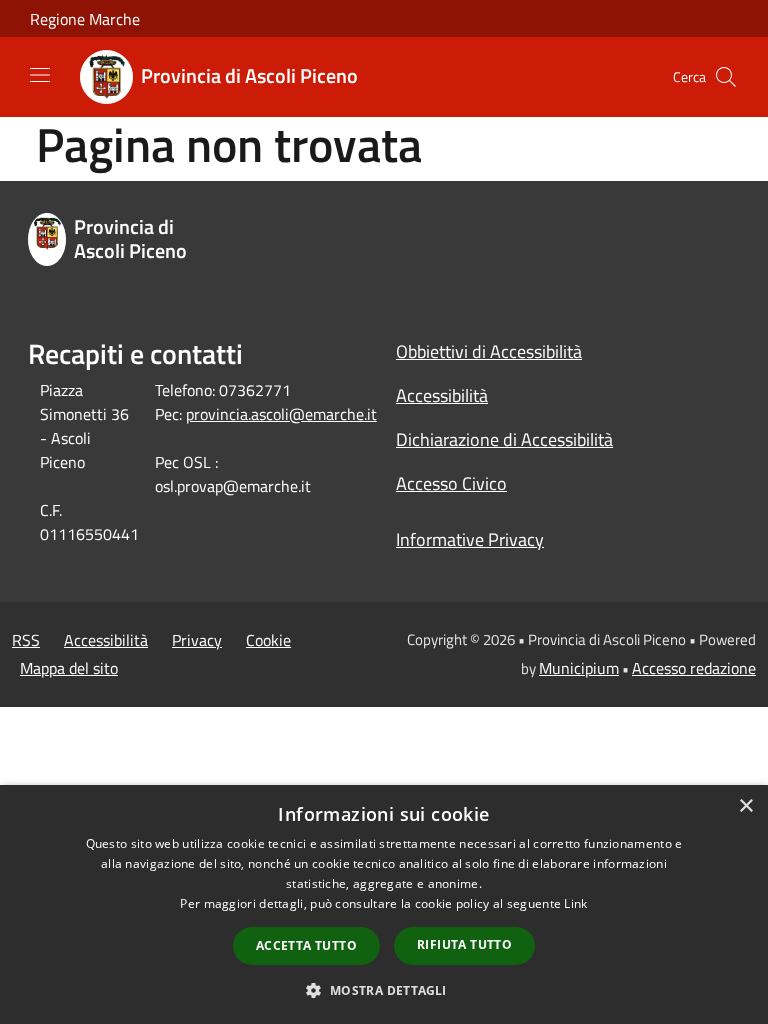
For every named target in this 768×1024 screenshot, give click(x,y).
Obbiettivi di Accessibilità (489, 351)
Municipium (579, 668)
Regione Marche (85, 19)
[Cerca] (726, 77)
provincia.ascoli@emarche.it (281, 414)
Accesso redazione (694, 668)
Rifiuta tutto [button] (464, 944)
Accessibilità (442, 395)
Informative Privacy (470, 539)
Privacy (197, 640)
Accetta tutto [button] (306, 945)
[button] (383, 990)
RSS (26, 640)
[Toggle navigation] (40, 75)
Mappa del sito (69, 668)
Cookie (268, 640)
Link (575, 903)
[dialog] (384, 904)
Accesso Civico (451, 483)
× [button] (745, 806)
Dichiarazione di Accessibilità (504, 439)
